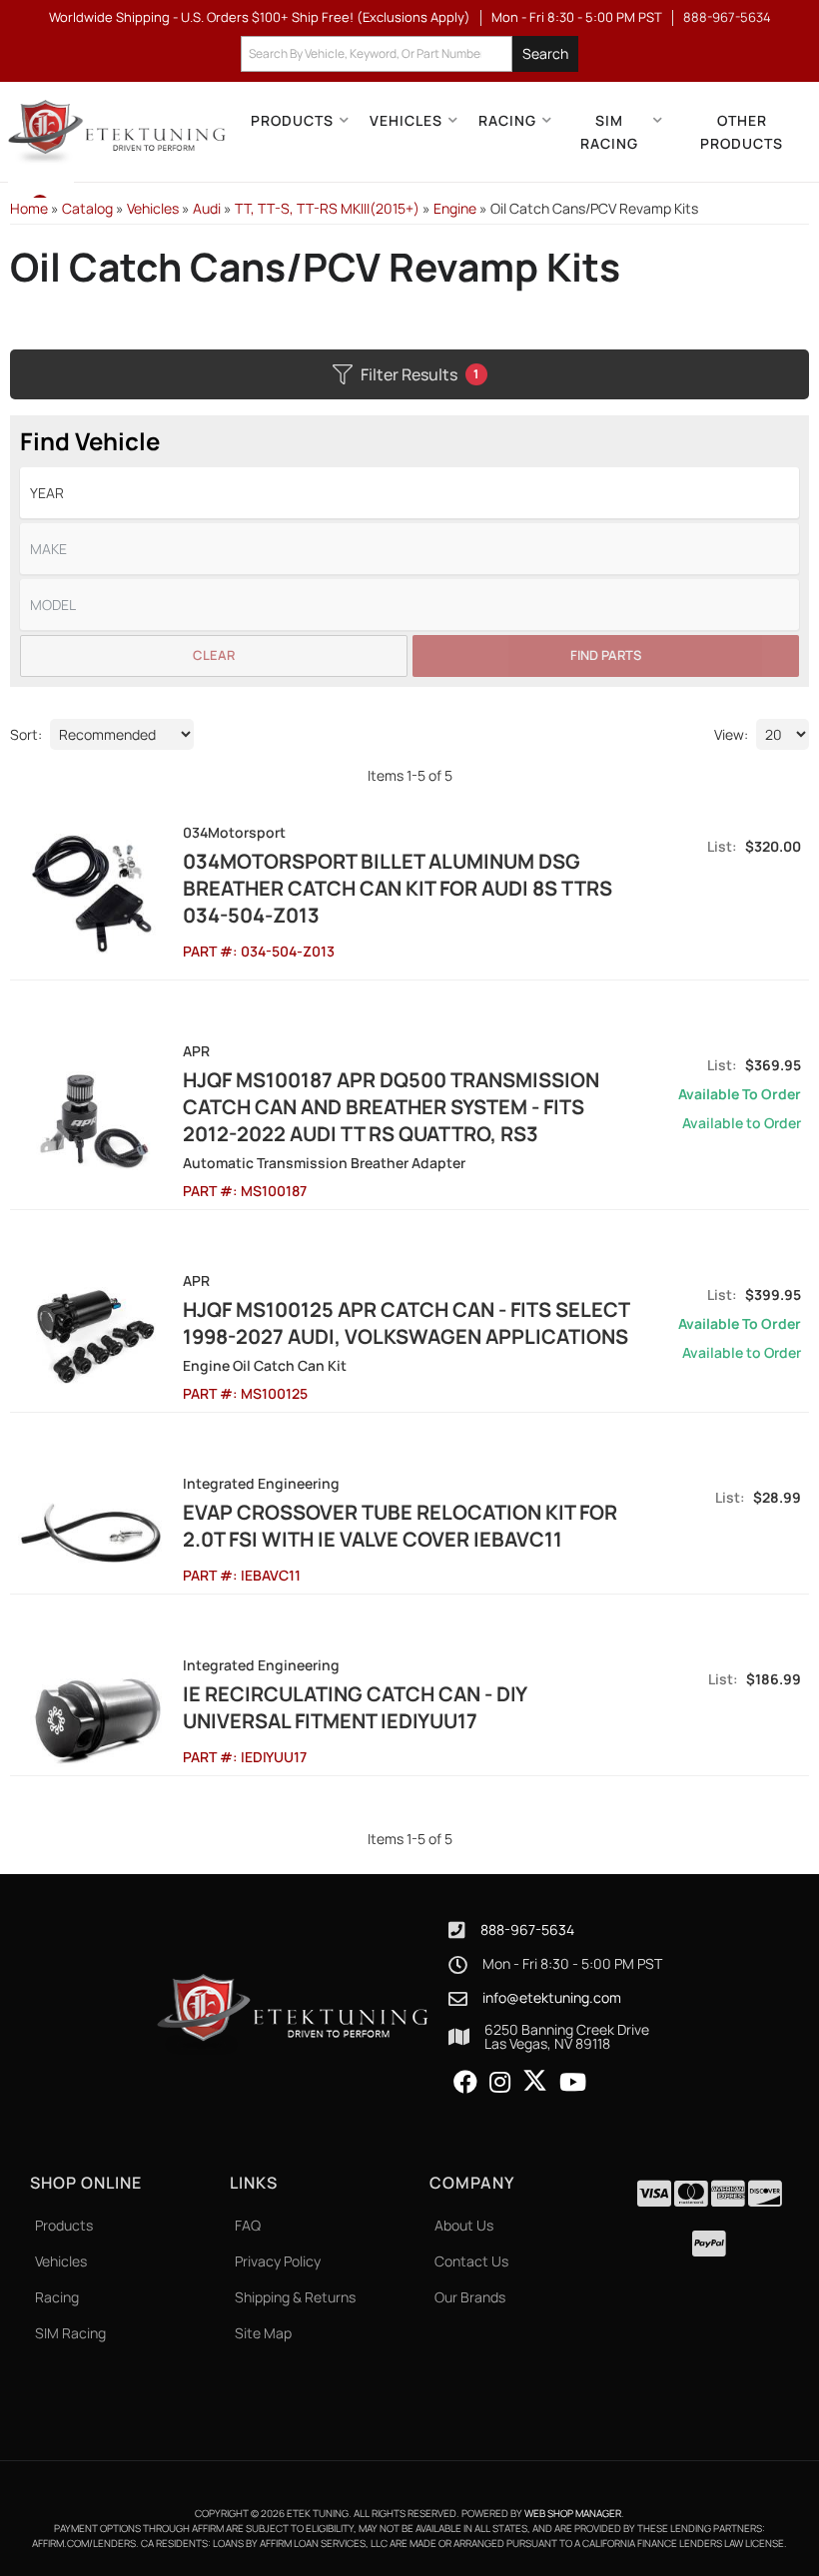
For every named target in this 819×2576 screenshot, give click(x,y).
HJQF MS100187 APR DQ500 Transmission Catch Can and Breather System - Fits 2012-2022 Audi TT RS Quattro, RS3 (391, 1107)
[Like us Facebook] (465, 2083)
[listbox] (409, 493)
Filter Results (420, 374)
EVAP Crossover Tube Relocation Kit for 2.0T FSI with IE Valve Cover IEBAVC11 (400, 1526)
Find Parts (606, 655)
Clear (214, 655)
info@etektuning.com (552, 1998)
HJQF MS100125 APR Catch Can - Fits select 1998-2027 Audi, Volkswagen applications (406, 1323)
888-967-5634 (527, 1930)
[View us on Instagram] (500, 2083)
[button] (409, 54)
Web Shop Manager (573, 2513)
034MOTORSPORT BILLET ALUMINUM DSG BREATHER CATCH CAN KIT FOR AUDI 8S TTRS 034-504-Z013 (398, 888)
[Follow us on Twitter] (535, 2081)
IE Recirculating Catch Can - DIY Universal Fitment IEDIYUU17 (355, 1707)
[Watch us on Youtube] (573, 2083)
